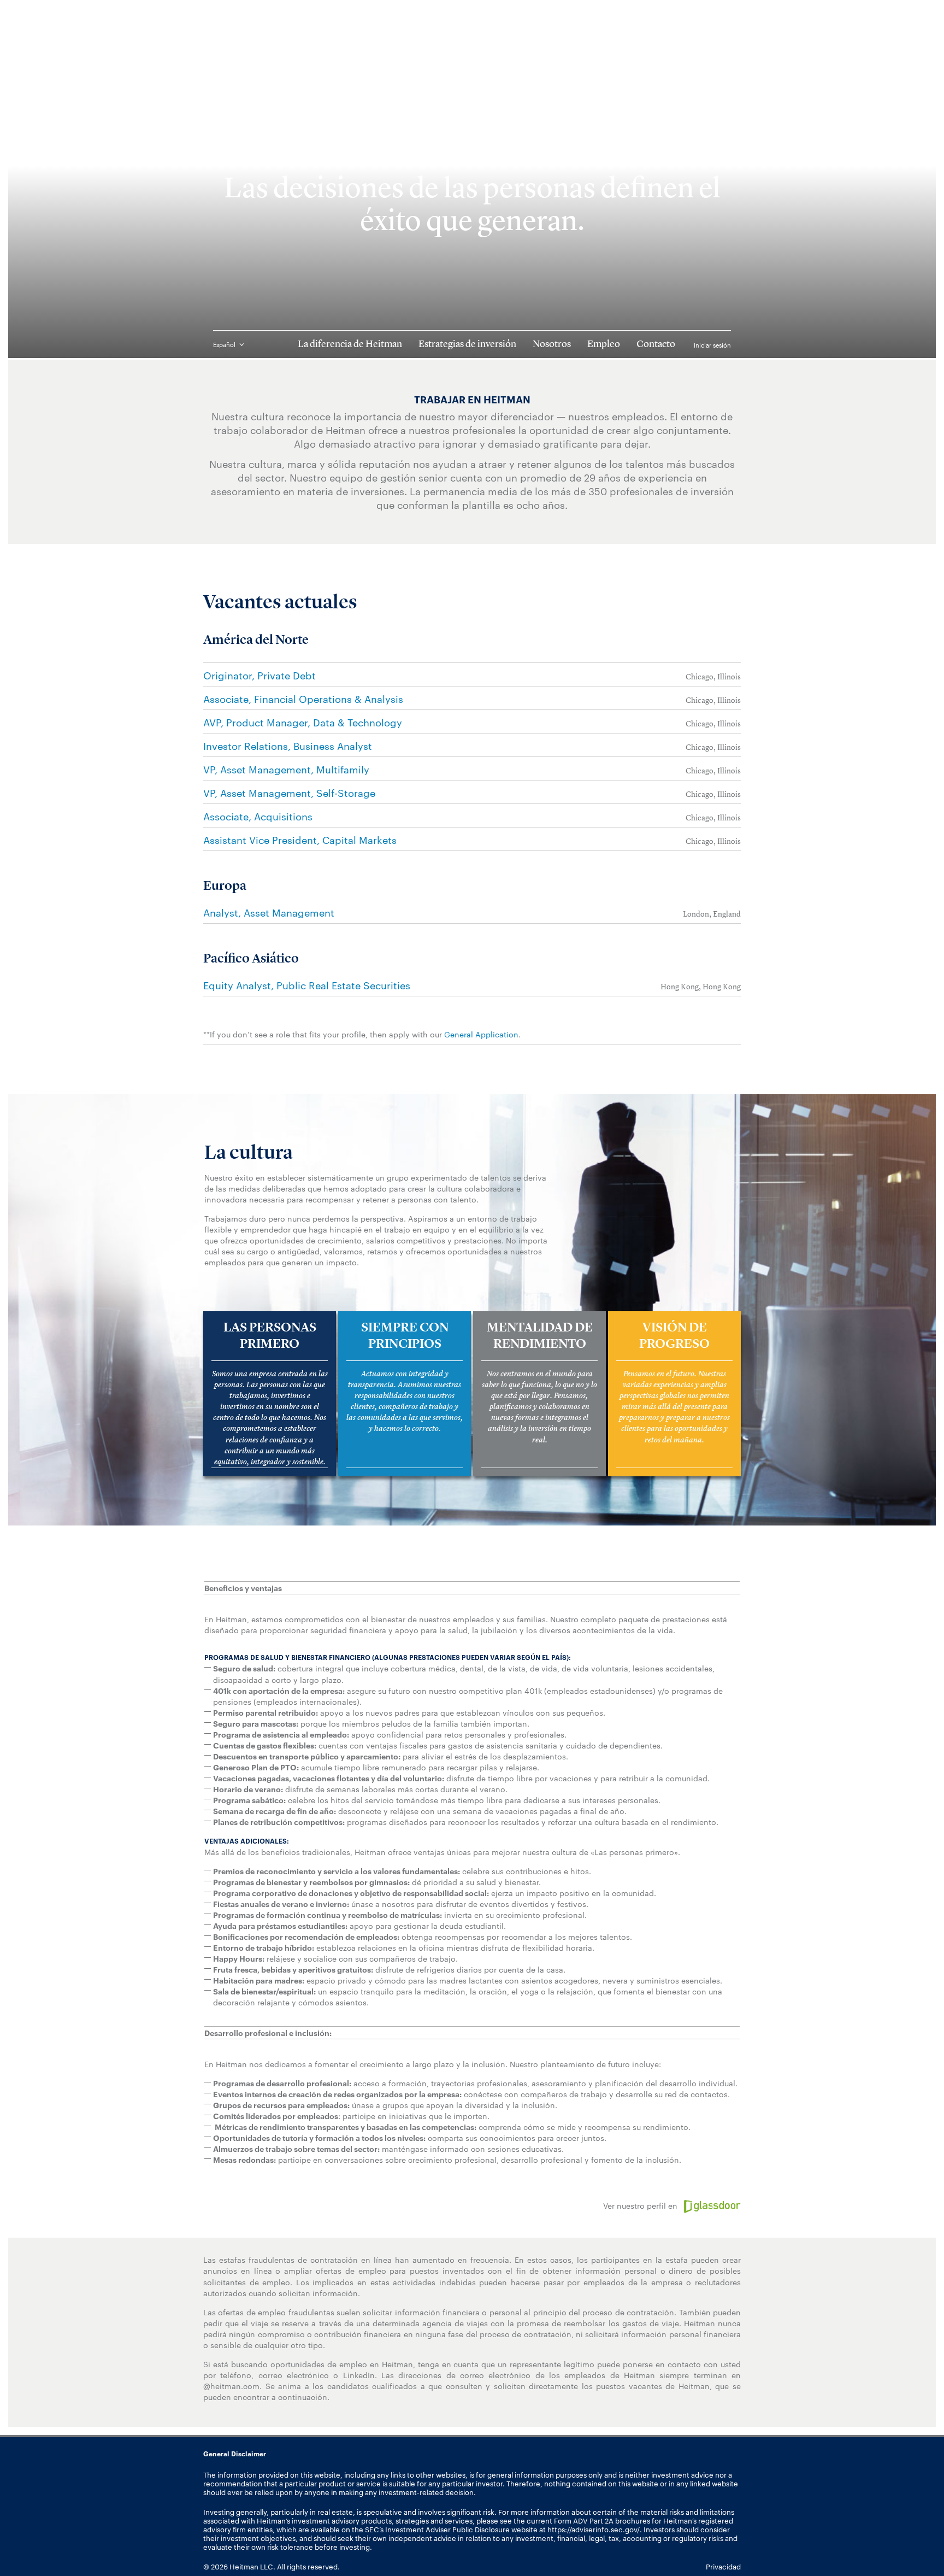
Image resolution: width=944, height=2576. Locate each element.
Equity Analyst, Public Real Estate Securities (307, 985)
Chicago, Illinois (713, 677)
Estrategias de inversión (467, 344)
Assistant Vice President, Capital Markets (300, 839)
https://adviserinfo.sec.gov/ (594, 2529)
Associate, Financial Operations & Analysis (303, 698)
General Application (481, 1034)
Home (214, 76)
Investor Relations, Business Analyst (288, 745)
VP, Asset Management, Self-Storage (289, 792)
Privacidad (723, 2566)
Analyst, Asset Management (269, 912)
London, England (712, 914)
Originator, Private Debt (259, 675)
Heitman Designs (472, 39)
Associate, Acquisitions (258, 816)
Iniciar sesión (712, 345)
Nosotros (552, 344)
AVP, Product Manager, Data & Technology (303, 722)
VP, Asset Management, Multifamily (286, 769)
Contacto (656, 344)
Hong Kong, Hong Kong (701, 987)
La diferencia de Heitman (350, 344)
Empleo (604, 344)
